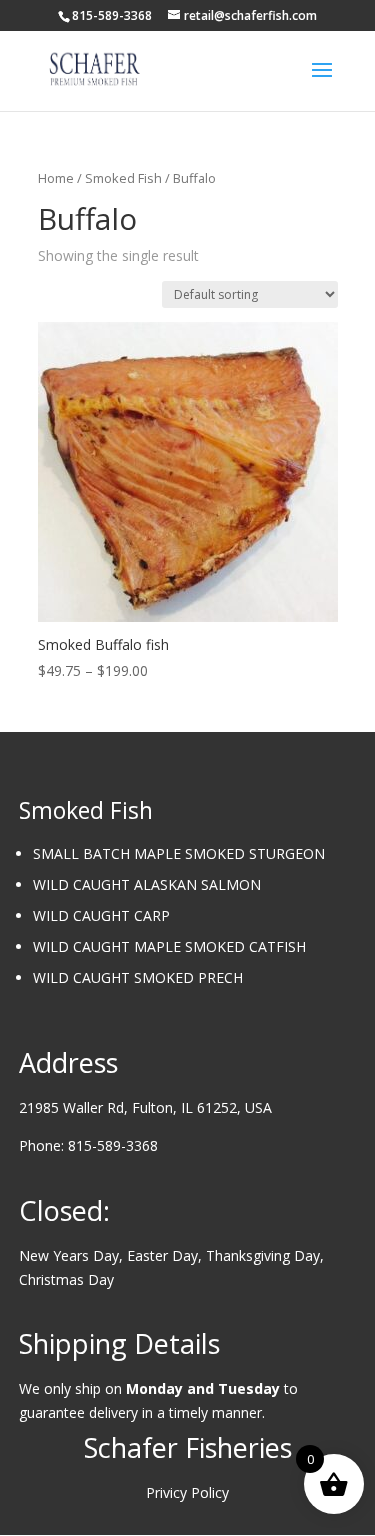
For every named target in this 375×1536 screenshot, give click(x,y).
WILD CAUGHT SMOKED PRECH (138, 977)
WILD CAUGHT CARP (101, 915)
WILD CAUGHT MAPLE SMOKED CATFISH (169, 946)
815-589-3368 (113, 1145)
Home (56, 178)
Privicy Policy (187, 1492)
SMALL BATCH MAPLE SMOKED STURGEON (179, 853)
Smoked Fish (123, 178)
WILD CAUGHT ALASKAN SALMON (147, 884)
